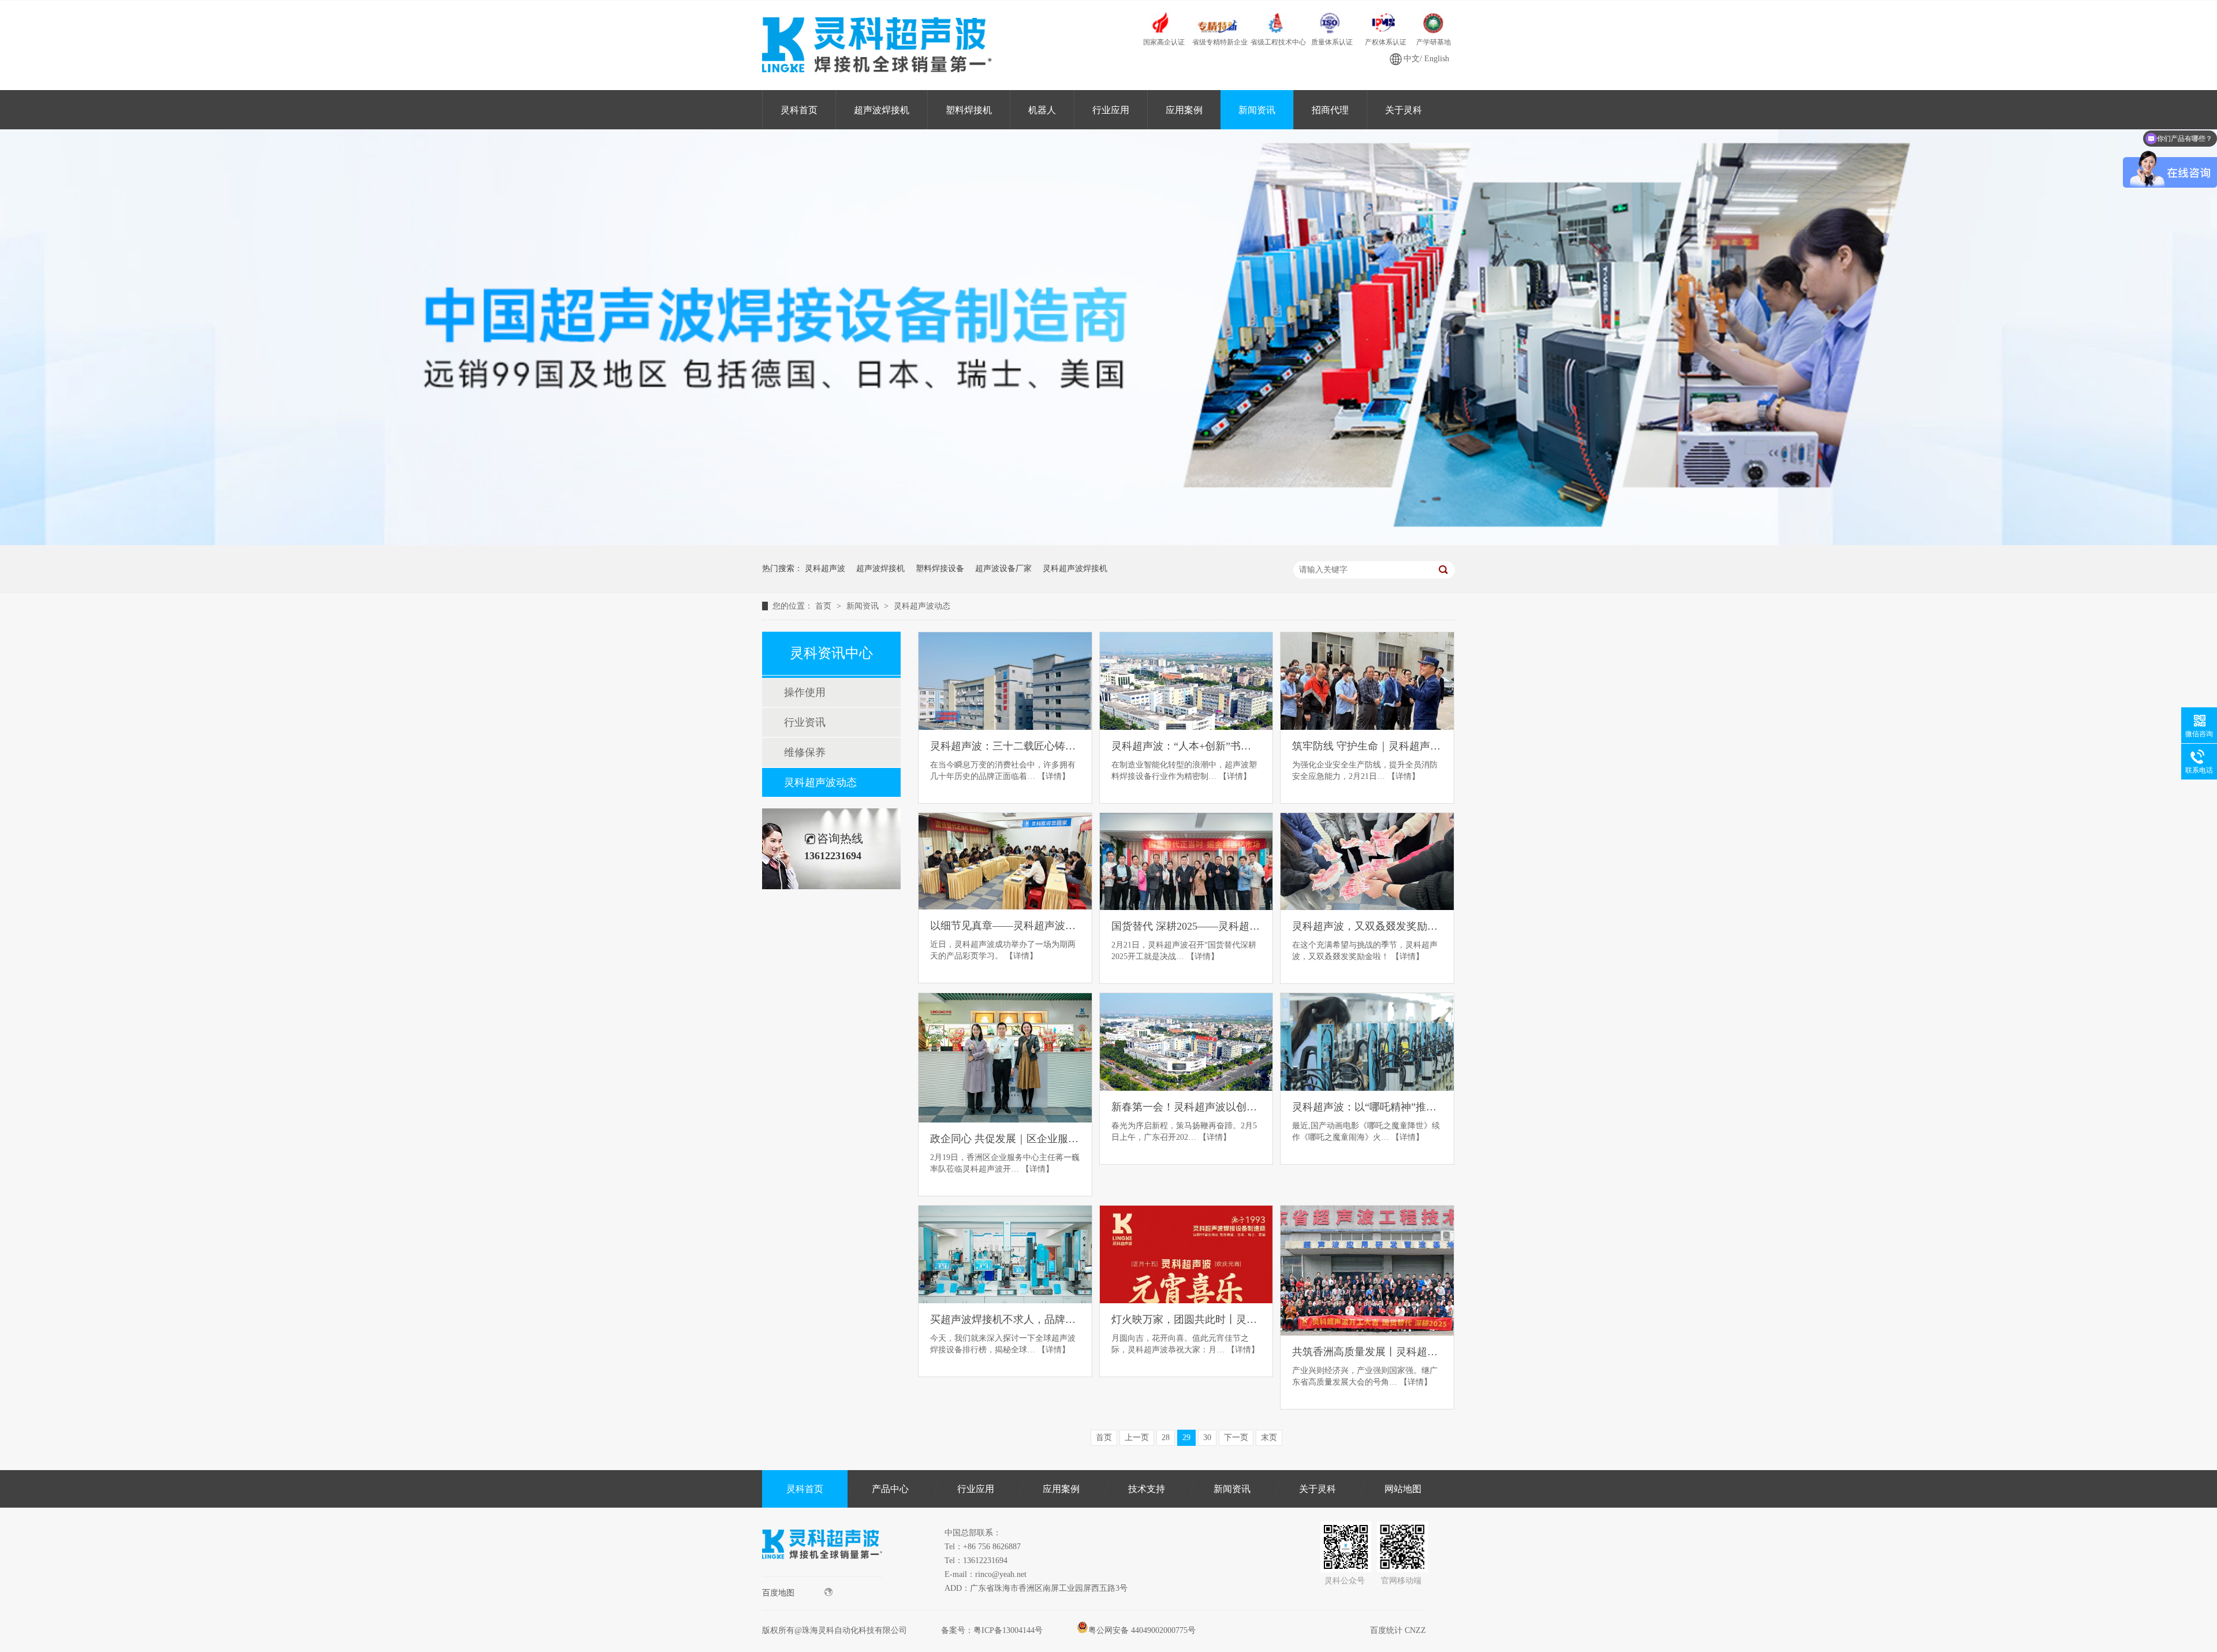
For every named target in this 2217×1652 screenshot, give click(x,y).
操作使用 (805, 692)
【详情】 (1054, 776)
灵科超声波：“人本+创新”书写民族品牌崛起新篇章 (1186, 746)
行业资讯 (805, 722)
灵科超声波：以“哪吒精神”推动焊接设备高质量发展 (1367, 1107)
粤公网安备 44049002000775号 (1142, 1630)
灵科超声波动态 (922, 606)
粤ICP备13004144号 (1008, 1630)
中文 (1412, 59)
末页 (1269, 1437)
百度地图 (778, 1593)
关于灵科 (1404, 110)
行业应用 (1111, 110)
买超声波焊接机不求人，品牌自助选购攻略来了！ (1005, 1319)
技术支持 (1147, 1489)
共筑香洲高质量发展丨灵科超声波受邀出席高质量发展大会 (1367, 1352)
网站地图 (1403, 1489)
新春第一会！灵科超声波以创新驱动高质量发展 (1186, 1107)
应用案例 (1184, 110)
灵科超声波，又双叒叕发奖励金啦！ (1367, 926)
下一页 (1236, 1437)
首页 (824, 606)
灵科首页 (799, 110)
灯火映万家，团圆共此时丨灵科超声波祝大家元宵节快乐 (1186, 1319)
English (1437, 59)
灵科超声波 (825, 568)
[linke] (822, 1574)
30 (1207, 1437)
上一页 (1137, 1437)
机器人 (1042, 110)
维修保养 (805, 752)
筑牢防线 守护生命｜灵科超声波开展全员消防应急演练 (1367, 746)
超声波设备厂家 (1003, 568)
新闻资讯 (1257, 110)
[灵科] (1108, 542)
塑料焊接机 (969, 110)
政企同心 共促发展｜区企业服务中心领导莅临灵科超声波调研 (1005, 1139)
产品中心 (890, 1489)
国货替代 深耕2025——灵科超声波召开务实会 (1186, 926)
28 (1166, 1437)
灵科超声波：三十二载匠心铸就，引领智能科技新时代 (1005, 746)
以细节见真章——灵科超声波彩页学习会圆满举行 (1005, 926)
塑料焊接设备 (940, 568)
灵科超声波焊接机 (1075, 568)
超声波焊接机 (882, 110)
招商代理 (1330, 110)
